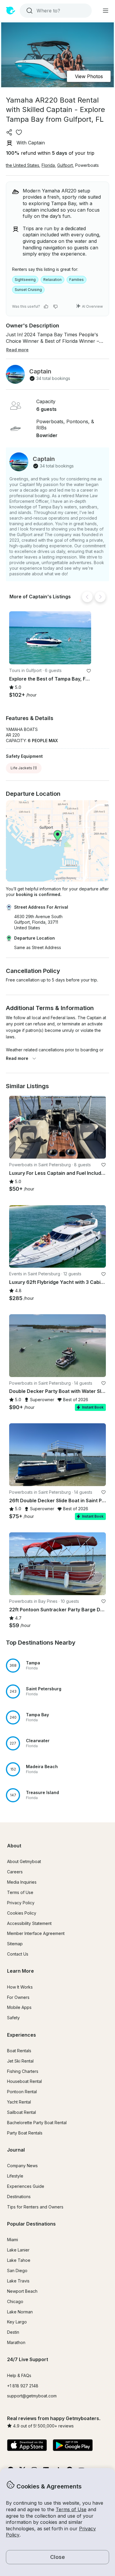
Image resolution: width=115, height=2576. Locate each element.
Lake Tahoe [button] (19, 2260)
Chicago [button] (15, 2301)
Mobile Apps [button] (19, 2007)
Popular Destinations (31, 2224)
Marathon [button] (16, 2342)
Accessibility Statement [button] (29, 1923)
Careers (15, 1872)
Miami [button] (13, 2240)
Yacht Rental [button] (19, 2102)
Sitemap (15, 1944)
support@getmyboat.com (32, 2396)
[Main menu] (106, 11)
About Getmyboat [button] (24, 1861)
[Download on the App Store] (27, 2446)
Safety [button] (13, 2018)
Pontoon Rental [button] (22, 2092)
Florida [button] (48, 165)
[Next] (100, 597)
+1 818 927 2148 (23, 2386)
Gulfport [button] (65, 165)
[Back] (87, 597)
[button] (50, 638)
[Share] (9, 132)
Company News (22, 2166)
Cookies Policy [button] (22, 1913)
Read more (17, 1058)
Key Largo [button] (17, 2322)
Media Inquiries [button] (22, 1882)
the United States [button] (23, 165)
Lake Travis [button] (18, 2281)
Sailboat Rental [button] (22, 2112)
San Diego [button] (17, 2271)
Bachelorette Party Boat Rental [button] (37, 2123)
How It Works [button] (20, 1987)
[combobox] (55, 11)
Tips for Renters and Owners (35, 2207)
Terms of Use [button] (71, 2509)
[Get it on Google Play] (73, 2446)
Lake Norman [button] (20, 2312)
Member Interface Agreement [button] (36, 1933)
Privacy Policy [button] (21, 1903)
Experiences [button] (22, 2035)
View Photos (89, 76)
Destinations (19, 2197)
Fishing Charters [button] (23, 2071)
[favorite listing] (19, 132)
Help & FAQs (19, 2375)
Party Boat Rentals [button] (25, 2133)
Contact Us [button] (18, 1954)
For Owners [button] (18, 1997)
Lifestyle (15, 2176)
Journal (16, 2150)
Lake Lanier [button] (18, 2250)
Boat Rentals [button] (19, 2051)
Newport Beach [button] (22, 2291)
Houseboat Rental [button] (24, 2081)
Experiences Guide (26, 2186)
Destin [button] (13, 2332)
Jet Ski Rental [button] (20, 2061)
